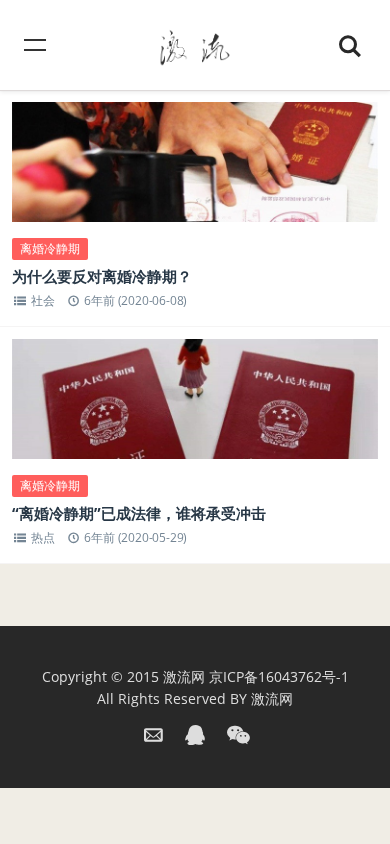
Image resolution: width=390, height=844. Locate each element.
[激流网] (195, 44)
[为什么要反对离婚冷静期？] (195, 174)
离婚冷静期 (50, 248)
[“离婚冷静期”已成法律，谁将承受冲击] (195, 411)
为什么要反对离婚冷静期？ (102, 276)
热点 (43, 537)
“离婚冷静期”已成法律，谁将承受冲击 (139, 513)
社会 (43, 300)
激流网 (184, 676)
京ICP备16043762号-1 (279, 676)
